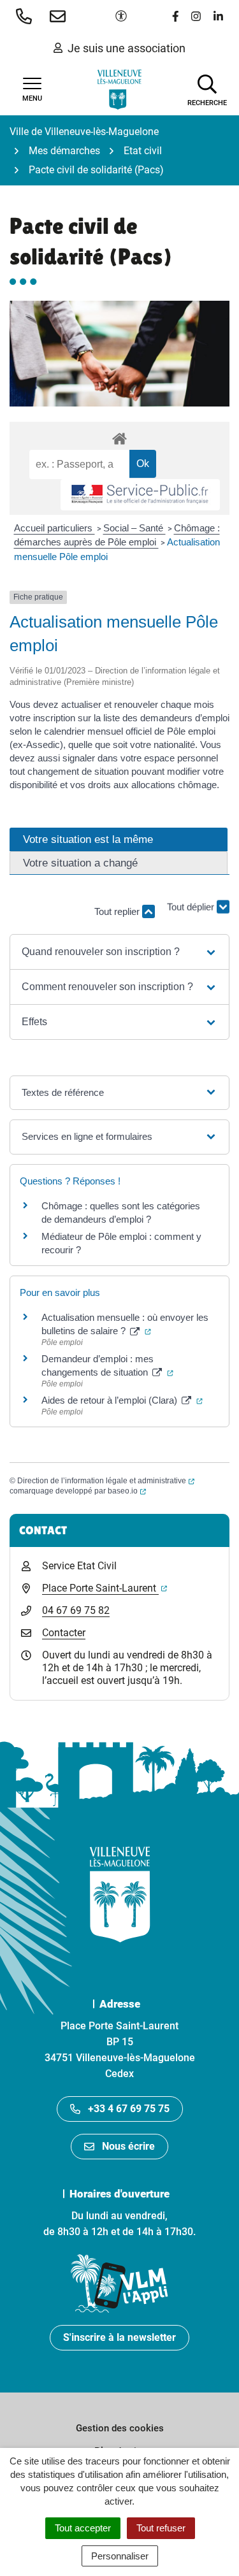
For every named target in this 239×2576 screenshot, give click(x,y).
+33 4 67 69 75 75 (129, 2109)
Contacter (64, 1633)
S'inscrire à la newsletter (119, 2337)
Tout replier (118, 911)
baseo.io (127, 1491)
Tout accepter (83, 2528)
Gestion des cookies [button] (120, 2428)
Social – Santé (134, 528)
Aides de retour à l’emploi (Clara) (122, 1400)
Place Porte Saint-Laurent (105, 1588)
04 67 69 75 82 (76, 1610)
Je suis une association (127, 48)
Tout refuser (161, 2528)
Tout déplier (192, 912)
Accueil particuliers (54, 528)
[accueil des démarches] (119, 436)
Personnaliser (120, 2556)
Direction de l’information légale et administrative (106, 1481)
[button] (26, 16)
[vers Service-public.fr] (140, 495)
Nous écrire (128, 2146)
